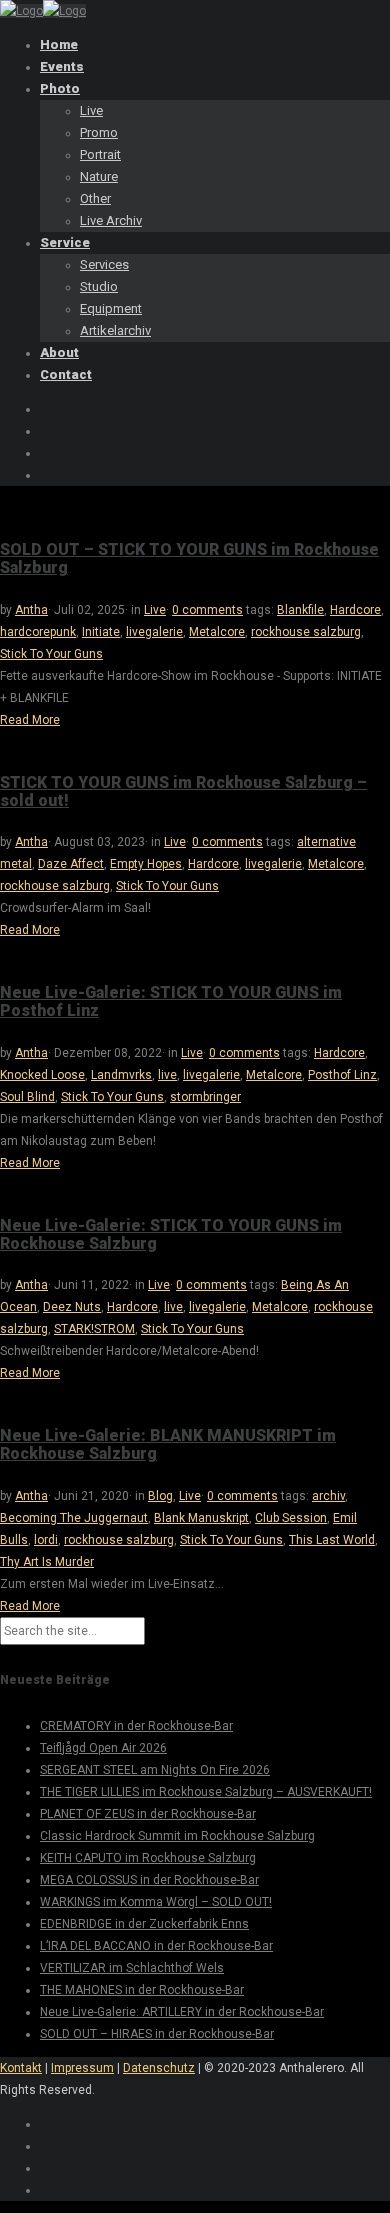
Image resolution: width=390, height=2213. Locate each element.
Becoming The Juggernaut (74, 1518)
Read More (30, 720)
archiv (328, 1496)
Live (155, 610)
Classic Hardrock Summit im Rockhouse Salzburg (177, 1836)
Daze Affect (71, 864)
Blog (160, 1496)
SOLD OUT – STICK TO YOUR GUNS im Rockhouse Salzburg (189, 558)
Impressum (82, 2068)
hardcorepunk (38, 632)
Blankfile (300, 610)
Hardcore (355, 610)
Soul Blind (27, 1097)
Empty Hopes (146, 864)
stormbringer (205, 1097)
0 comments (207, 610)
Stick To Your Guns (51, 654)
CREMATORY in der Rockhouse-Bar (136, 1726)
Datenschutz (159, 2068)
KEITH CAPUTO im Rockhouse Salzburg (148, 1858)
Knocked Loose (42, 1075)
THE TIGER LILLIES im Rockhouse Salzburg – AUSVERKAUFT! (206, 1792)
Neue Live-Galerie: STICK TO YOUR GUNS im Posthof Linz (171, 1001)
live (167, 1075)
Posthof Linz (342, 1075)
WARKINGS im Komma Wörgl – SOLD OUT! (156, 1902)
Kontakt (21, 2068)
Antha (31, 610)
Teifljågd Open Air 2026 (103, 1748)
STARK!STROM (94, 1329)
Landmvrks (121, 1075)
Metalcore (217, 632)
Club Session (291, 1518)
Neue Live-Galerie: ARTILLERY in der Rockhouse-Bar (182, 2012)
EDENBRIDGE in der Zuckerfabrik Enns (144, 1924)
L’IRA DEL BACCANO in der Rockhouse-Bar (156, 1946)
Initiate (101, 632)
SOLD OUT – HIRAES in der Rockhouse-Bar (157, 2034)
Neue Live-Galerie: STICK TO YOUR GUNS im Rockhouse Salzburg (171, 1234)
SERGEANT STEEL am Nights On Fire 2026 (155, 1770)
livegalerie (154, 632)
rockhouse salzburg (306, 632)
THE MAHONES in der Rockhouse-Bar (142, 1990)
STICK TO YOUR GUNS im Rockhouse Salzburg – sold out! (183, 791)
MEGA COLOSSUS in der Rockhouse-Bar (149, 1880)
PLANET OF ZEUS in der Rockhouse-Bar (148, 1814)
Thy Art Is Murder (47, 1562)
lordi (46, 1540)
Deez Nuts (72, 1307)
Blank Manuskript (201, 1518)
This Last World (332, 1540)
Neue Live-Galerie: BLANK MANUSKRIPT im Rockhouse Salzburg (168, 1444)
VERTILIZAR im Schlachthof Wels (132, 1968)
